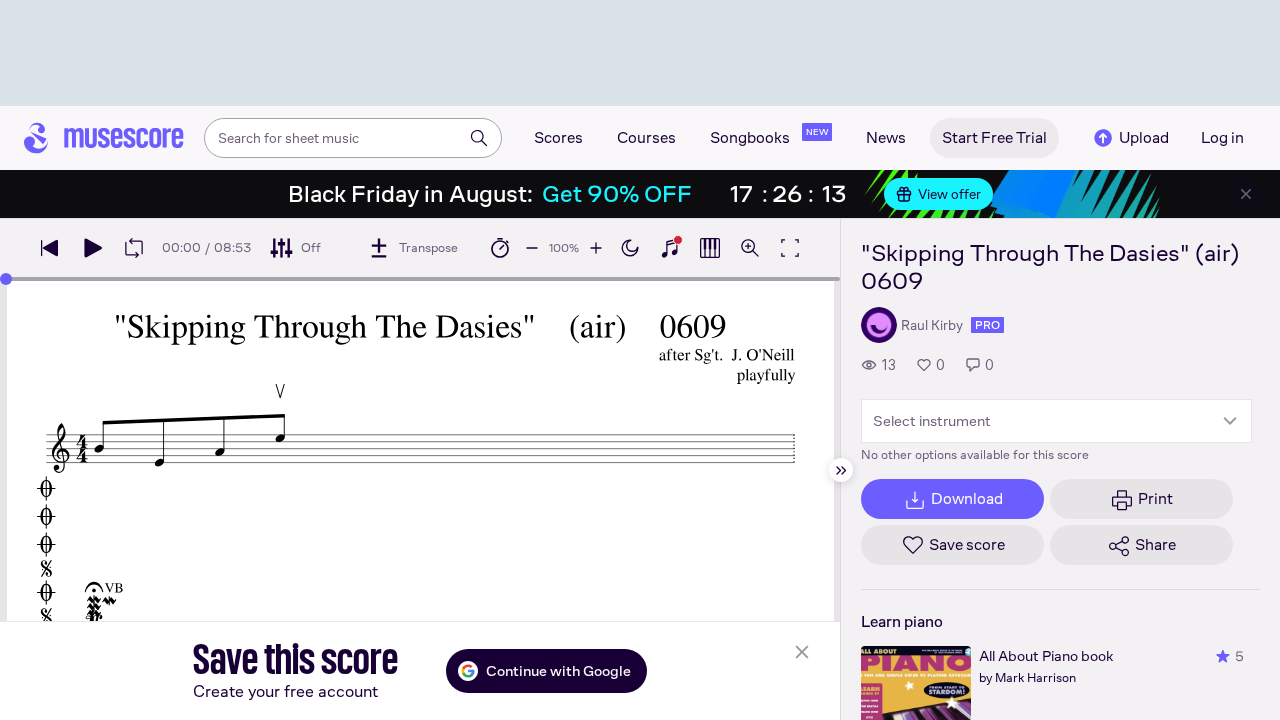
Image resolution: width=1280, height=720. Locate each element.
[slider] (6, 279)
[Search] (479, 138)
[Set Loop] (134, 248)
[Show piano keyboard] (670, 248)
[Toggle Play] (92, 248)
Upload (1144, 137)
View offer (949, 194)
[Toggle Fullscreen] (790, 248)
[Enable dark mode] (630, 248)
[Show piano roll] (710, 248)
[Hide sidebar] (841, 470)
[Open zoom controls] (750, 248)
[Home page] (104, 138)
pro (987, 325)
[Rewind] (50, 248)
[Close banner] (1246, 194)
